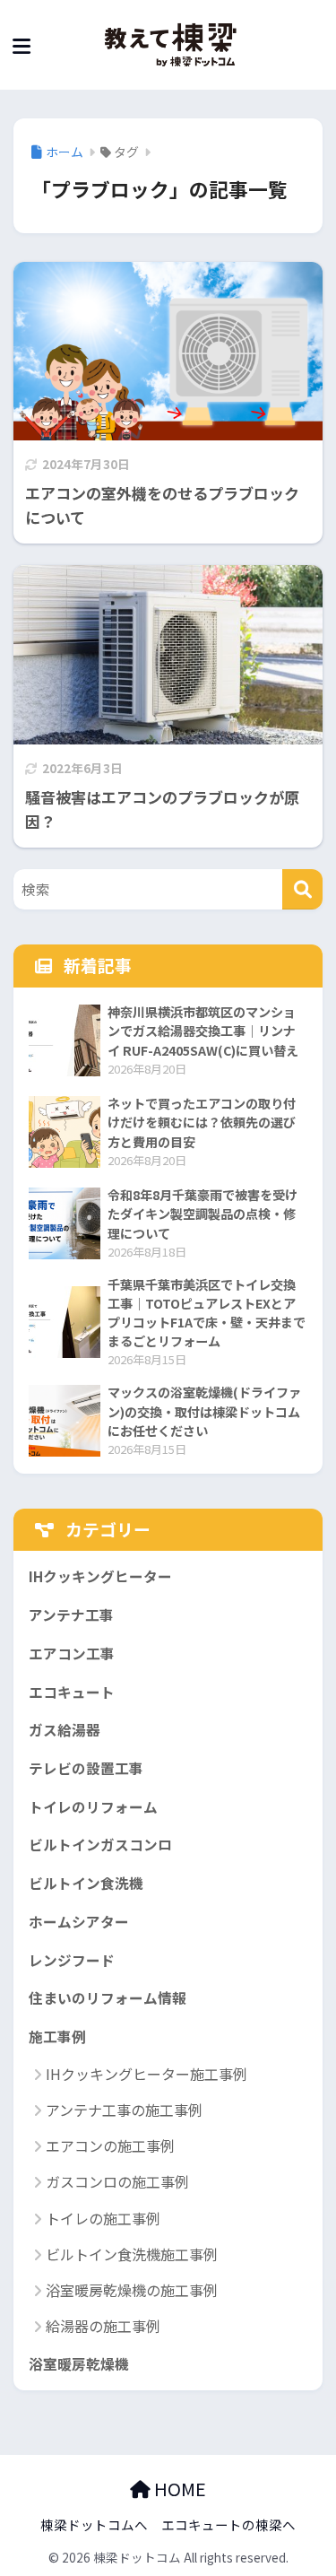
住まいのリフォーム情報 (108, 1998)
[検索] (302, 889)
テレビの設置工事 (86, 1768)
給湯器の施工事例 (103, 2326)
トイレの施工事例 (103, 2218)
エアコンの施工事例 (110, 2145)
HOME (178, 2489)
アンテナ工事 (71, 1615)
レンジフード (72, 1960)
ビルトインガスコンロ (100, 1845)
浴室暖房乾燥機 (79, 2364)
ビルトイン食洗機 (86, 1883)
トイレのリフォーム (93, 1807)
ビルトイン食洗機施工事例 (132, 2254)
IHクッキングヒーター (100, 1576)
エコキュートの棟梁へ (228, 2524)
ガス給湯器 (65, 1730)
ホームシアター (79, 1922)
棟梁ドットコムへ (94, 2524)
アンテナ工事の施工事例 (124, 2110)
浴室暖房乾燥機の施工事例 (132, 2290)
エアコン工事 (72, 1654)
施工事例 (57, 2036)
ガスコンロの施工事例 (117, 2181)
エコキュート (72, 1692)
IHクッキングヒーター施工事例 (146, 2074)
